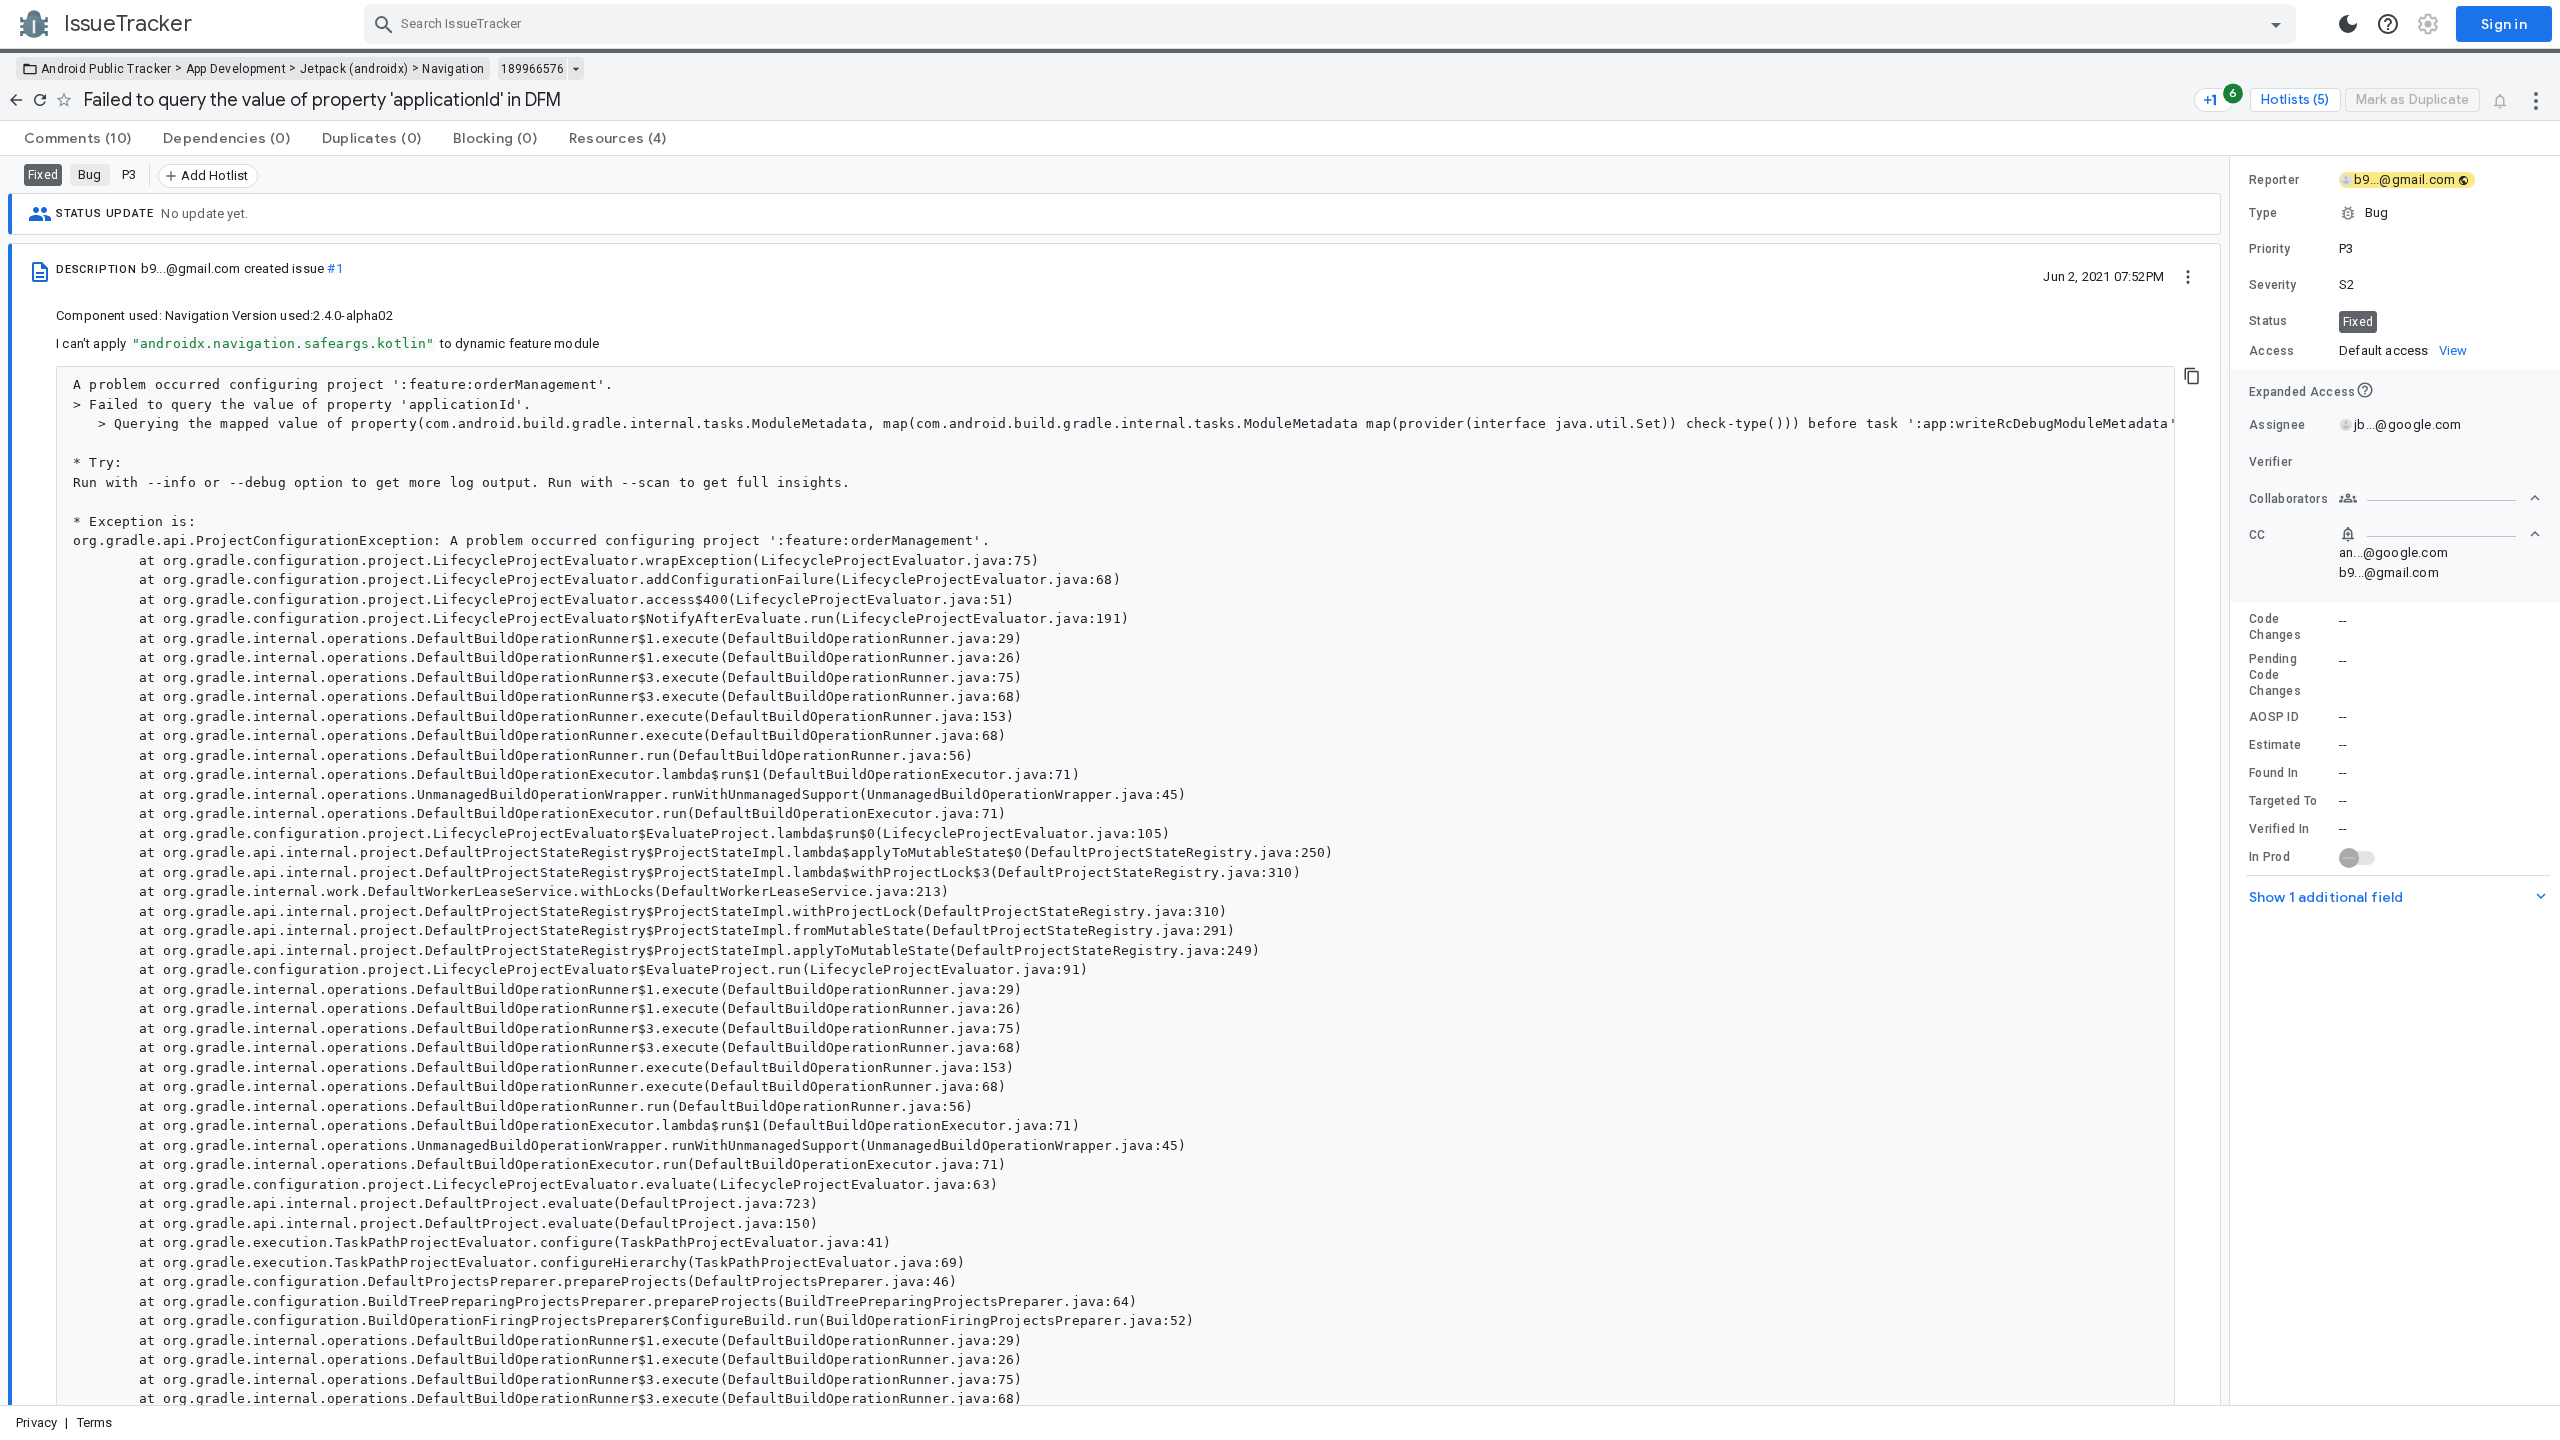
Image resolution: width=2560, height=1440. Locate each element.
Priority (2269, 249)
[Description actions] (2188, 276)
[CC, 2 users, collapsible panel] (2440, 534)
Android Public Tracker (106, 69)
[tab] (77, 138)
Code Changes (2275, 627)
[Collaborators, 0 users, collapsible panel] (2440, 498)
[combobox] (1332, 24)
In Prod (2269, 857)
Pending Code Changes (2275, 675)
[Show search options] (2276, 24)
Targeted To (2283, 801)
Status (2268, 321)
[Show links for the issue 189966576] (575, 69)
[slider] (2233, 780)
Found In (2273, 773)
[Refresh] (40, 100)
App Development (236, 69)
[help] (2388, 24)
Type (2263, 213)
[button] (2395, 213)
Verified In (2279, 829)
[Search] (384, 24)
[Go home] (16, 100)
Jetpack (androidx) (354, 69)
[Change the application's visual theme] (2348, 24)
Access (2272, 351)
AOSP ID (2274, 717)
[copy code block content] (2192, 376)
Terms (95, 1422)
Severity (2272, 285)
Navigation (453, 69)
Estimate (2275, 745)
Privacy (36, 1422)
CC (2257, 535)
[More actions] (2536, 100)
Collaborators (2288, 499)
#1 (334, 268)
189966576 (532, 69)
